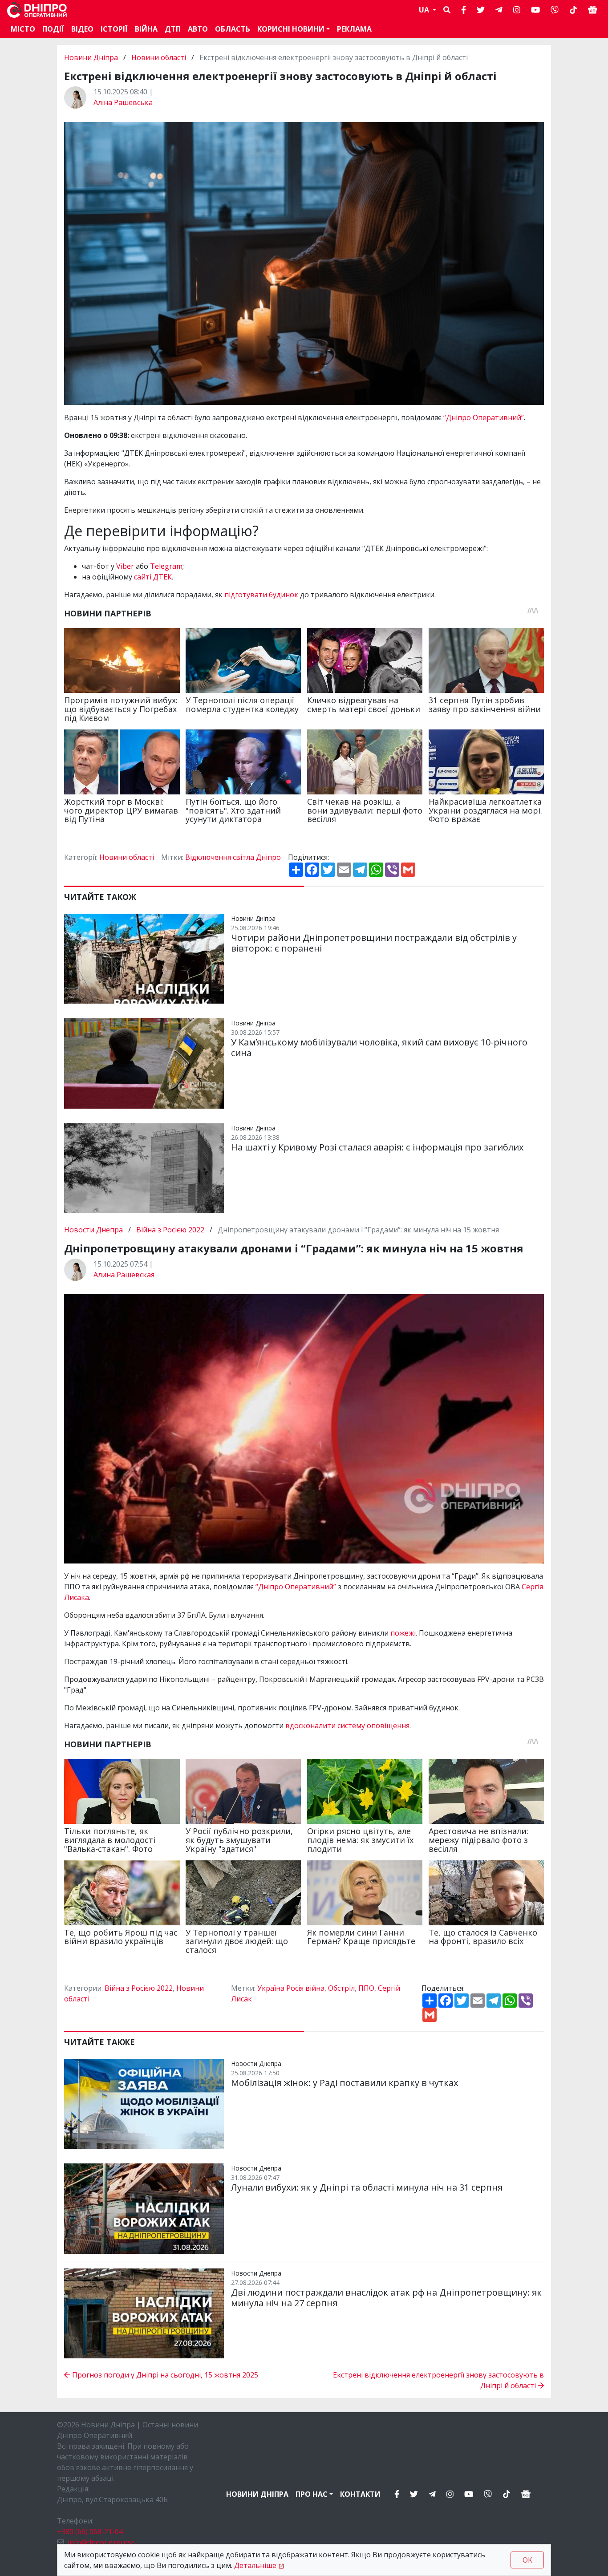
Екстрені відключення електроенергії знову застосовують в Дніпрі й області (438, 2380)
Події (53, 29)
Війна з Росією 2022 (170, 1230)
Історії (114, 29)
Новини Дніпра (92, 57)
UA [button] (425, 10)
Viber (125, 566)
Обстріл (341, 1988)
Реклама (354, 29)
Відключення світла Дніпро (233, 857)
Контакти (360, 2494)
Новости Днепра (94, 1230)
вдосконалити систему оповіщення (347, 1725)
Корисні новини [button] (291, 29)
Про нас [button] (312, 2494)
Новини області (159, 57)
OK (527, 2560)
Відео (82, 29)
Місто (23, 29)
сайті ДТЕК (153, 577)
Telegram (166, 566)
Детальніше (255, 2565)
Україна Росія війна (291, 1988)
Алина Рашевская (124, 1275)
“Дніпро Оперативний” (484, 417)
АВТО (198, 29)
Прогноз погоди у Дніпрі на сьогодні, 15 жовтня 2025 (164, 2375)
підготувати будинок (261, 595)
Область (233, 29)
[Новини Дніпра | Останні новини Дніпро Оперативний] (37, 10)
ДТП (173, 29)
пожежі (403, 1633)
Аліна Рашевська (123, 102)
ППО (366, 1988)
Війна (146, 29)
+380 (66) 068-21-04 (90, 2531)
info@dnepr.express (101, 2542)
